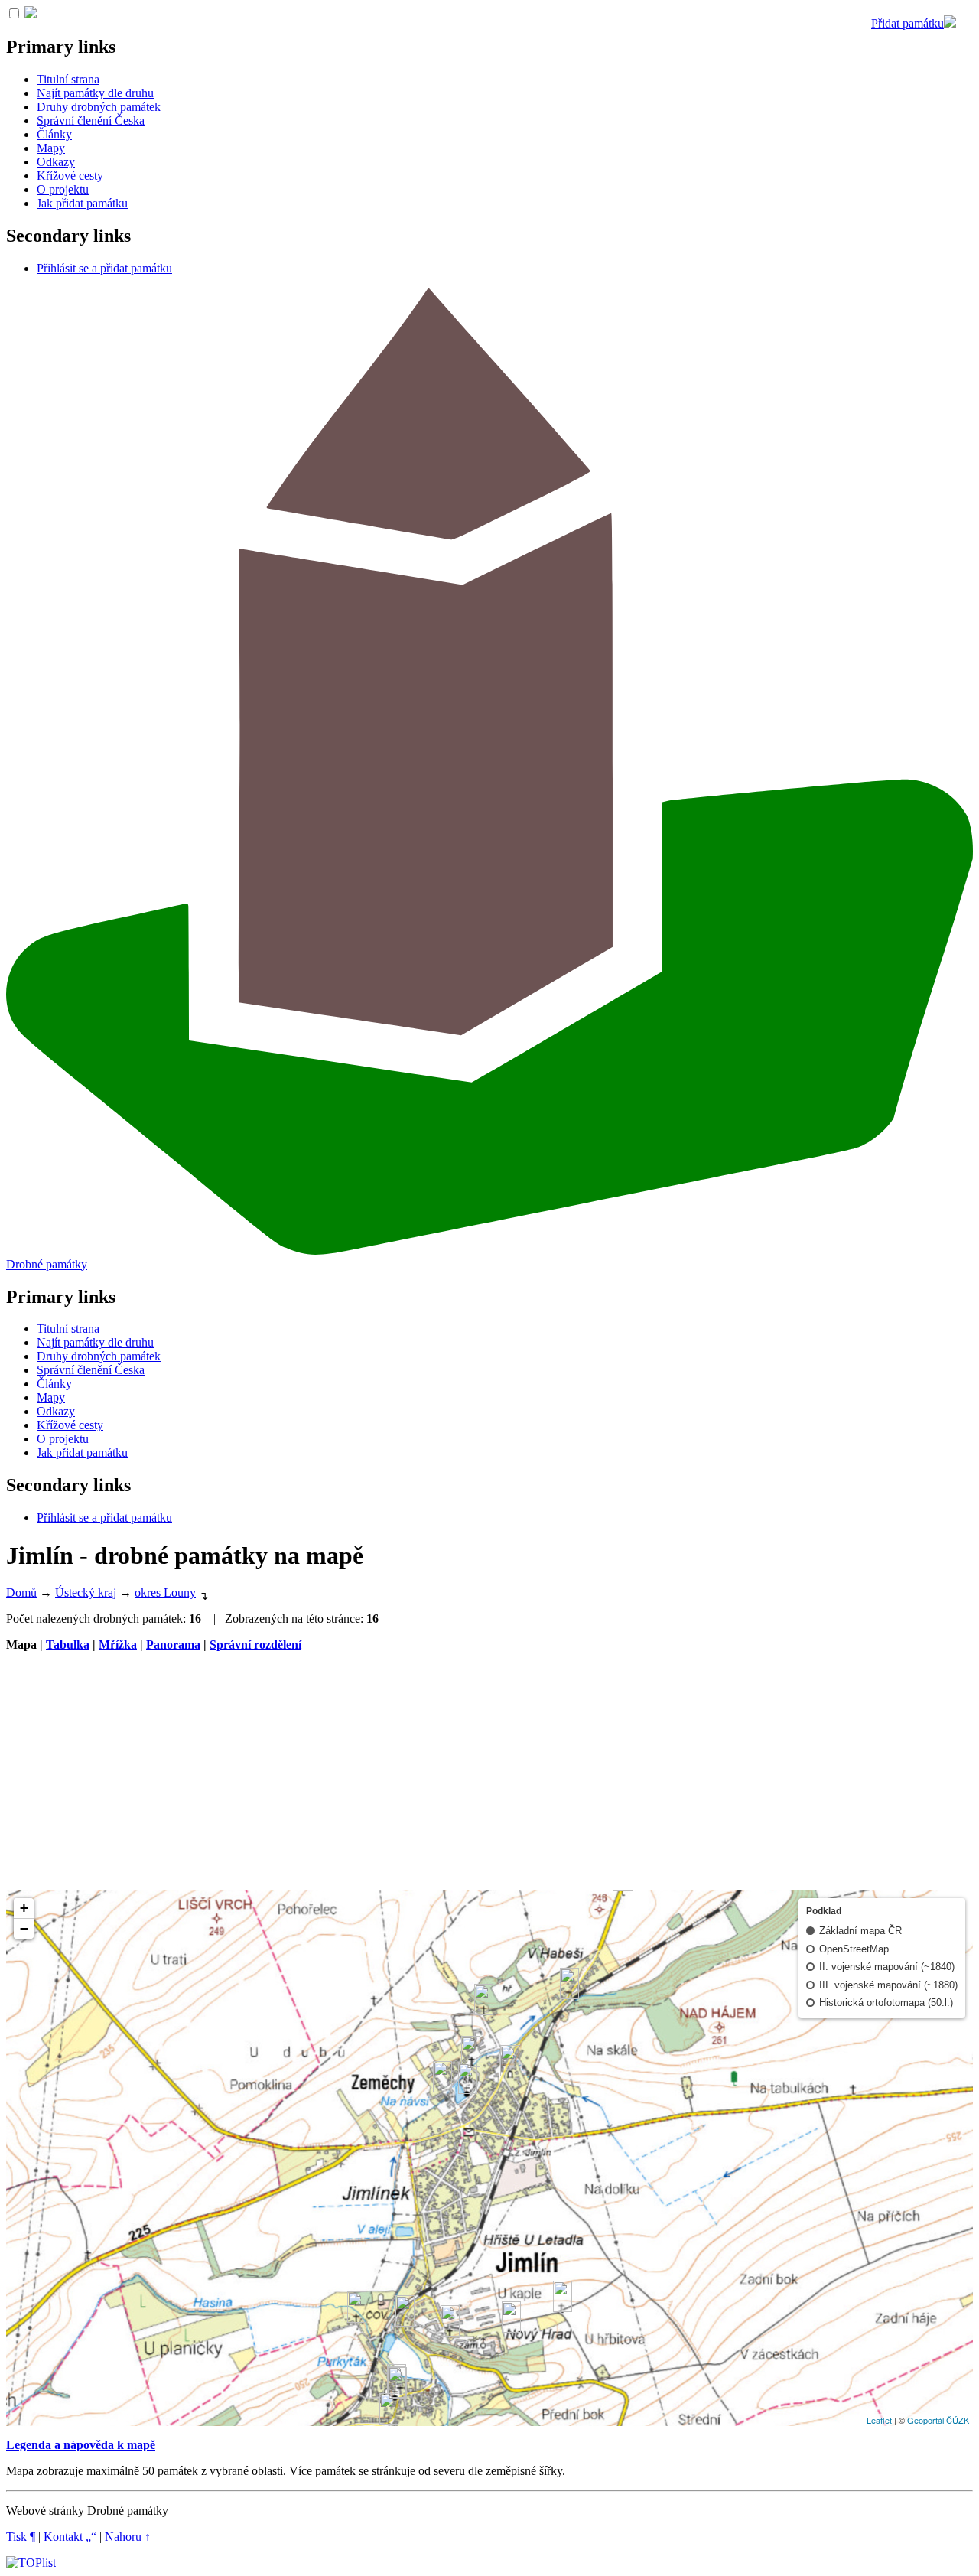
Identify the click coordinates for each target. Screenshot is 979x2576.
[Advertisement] (489, 1771)
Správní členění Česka (91, 120)
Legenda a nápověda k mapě (81, 2445)
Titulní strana (68, 79)
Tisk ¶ (21, 2537)
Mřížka (118, 1645)
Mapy (51, 148)
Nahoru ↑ (128, 2537)
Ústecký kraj (86, 1592)
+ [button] (24, 1908)
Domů (21, 1592)
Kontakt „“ (70, 2537)
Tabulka (68, 1645)
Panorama (173, 1645)
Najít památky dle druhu (95, 93)
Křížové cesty (70, 176)
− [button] (24, 1928)
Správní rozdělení (255, 1645)
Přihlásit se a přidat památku (104, 268)
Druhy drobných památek (99, 107)
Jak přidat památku (82, 203)
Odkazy (56, 162)
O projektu (63, 189)
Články (54, 134)
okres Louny (165, 1592)
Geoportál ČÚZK (938, 2420)
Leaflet (879, 2420)
